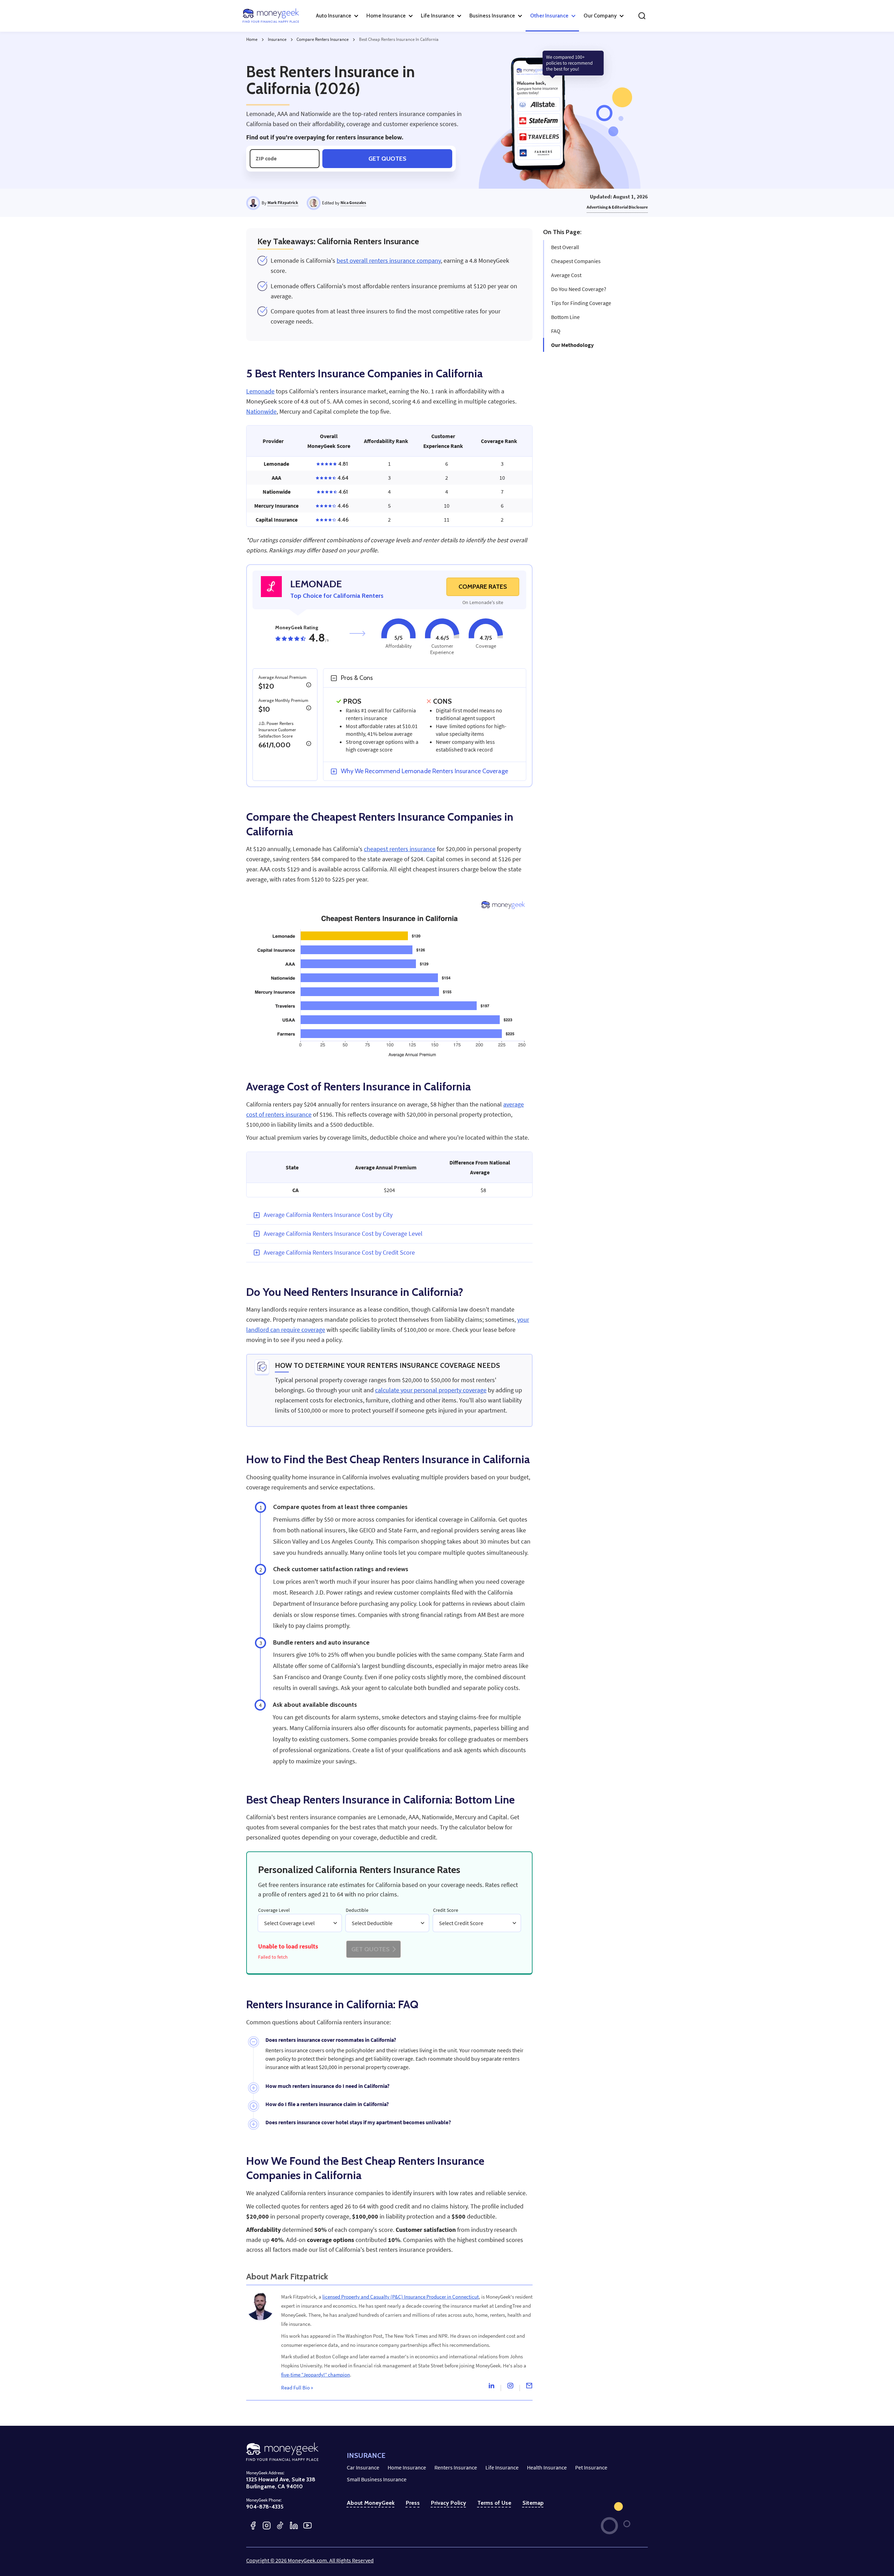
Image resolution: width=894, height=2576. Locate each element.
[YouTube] (307, 2526)
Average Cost (566, 275)
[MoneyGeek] (271, 16)
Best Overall (565, 247)
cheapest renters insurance (400, 849)
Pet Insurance (591, 2467)
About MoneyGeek (371, 2503)
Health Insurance (547, 2467)
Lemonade (260, 391)
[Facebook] (253, 2526)
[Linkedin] (491, 2387)
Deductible (357, 1910)
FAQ (556, 331)
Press (413, 2503)
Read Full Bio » (297, 2388)
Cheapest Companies (576, 261)
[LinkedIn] (294, 2526)
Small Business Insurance (377, 2479)
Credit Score (446, 1910)
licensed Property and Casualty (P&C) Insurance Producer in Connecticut (401, 2297)
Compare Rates (483, 587)
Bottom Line (565, 317)
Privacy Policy (449, 2503)
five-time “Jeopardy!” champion (316, 2375)
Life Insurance (502, 2467)
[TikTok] (280, 2526)
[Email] (529, 2387)
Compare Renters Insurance (323, 39)
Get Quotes (387, 158)
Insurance (277, 39)
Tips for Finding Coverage (581, 303)
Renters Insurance (456, 2467)
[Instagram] (510, 2387)
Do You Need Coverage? (579, 289)
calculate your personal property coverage (431, 1390)
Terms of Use (494, 2503)
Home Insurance (407, 2467)
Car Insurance (363, 2467)
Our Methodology (572, 345)
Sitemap (533, 2503)
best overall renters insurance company (389, 261)
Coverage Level (274, 1910)
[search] (642, 16)
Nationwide (261, 412)
